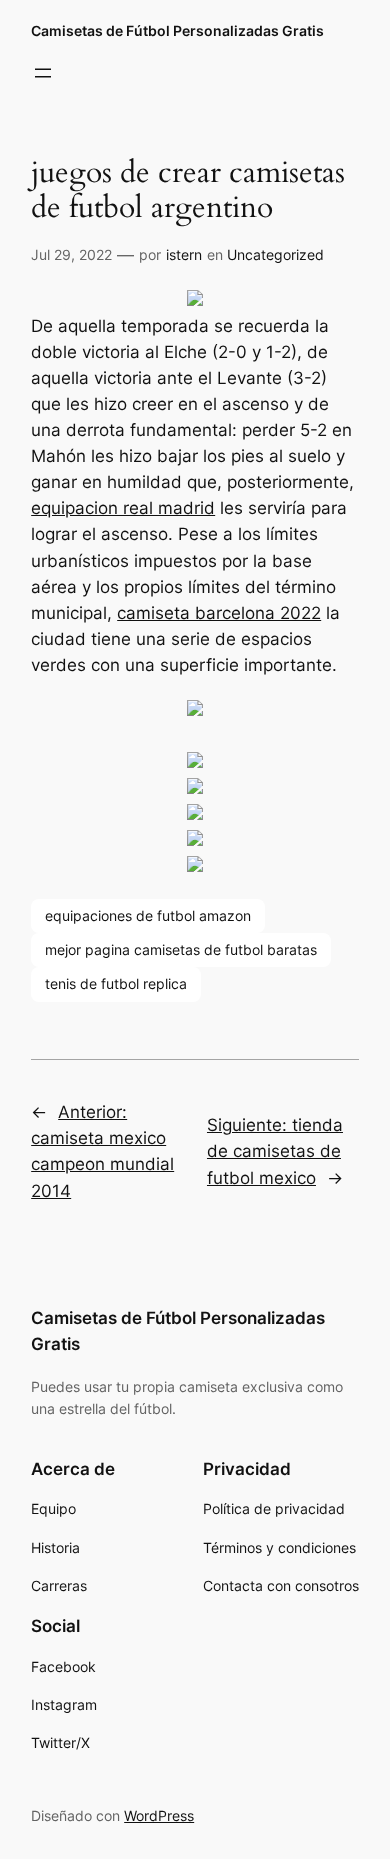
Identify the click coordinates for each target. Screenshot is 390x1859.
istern (184, 254)
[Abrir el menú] (43, 73)
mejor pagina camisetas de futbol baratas (181, 949)
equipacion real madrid (123, 508)
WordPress (159, 1815)
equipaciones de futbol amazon (148, 915)
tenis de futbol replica (116, 983)
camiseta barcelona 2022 (219, 613)
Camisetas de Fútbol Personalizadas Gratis (177, 30)
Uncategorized (275, 254)
